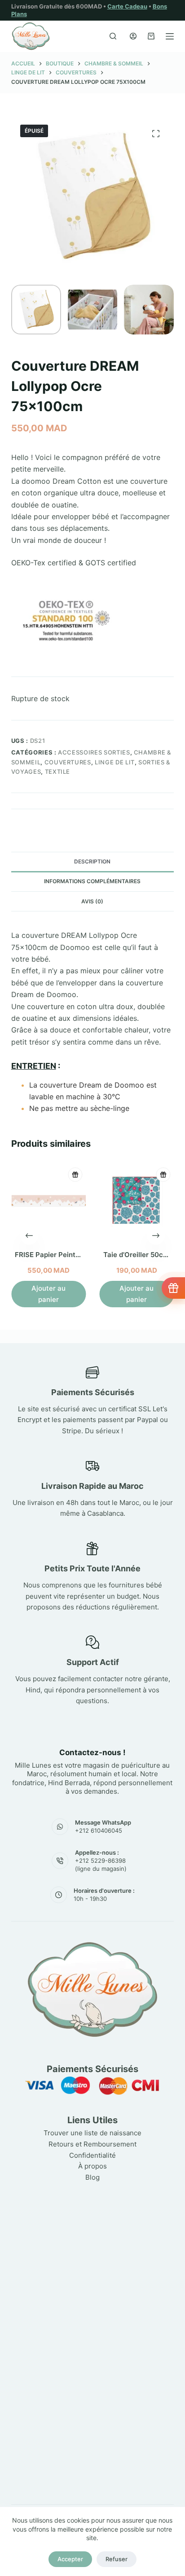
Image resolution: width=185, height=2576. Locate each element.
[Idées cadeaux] (173, 1288)
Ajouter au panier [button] (48, 1294)
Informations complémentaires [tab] (92, 881)
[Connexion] (133, 36)
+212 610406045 (99, 1830)
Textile (58, 772)
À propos (92, 2166)
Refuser (117, 2559)
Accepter (70, 2559)
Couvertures (68, 762)
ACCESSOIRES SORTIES (94, 752)
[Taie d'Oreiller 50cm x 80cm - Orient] (137, 1201)
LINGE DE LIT (115, 762)
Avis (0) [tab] (92, 901)
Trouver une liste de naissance (92, 2133)
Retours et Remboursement (92, 2144)
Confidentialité (92, 2155)
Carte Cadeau (127, 6)
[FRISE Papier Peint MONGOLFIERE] (48, 1201)
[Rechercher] (113, 36)
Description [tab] (92, 861)
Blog (92, 2177)
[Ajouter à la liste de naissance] (75, 1175)
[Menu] (170, 36)
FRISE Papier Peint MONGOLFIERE (70, 1255)
